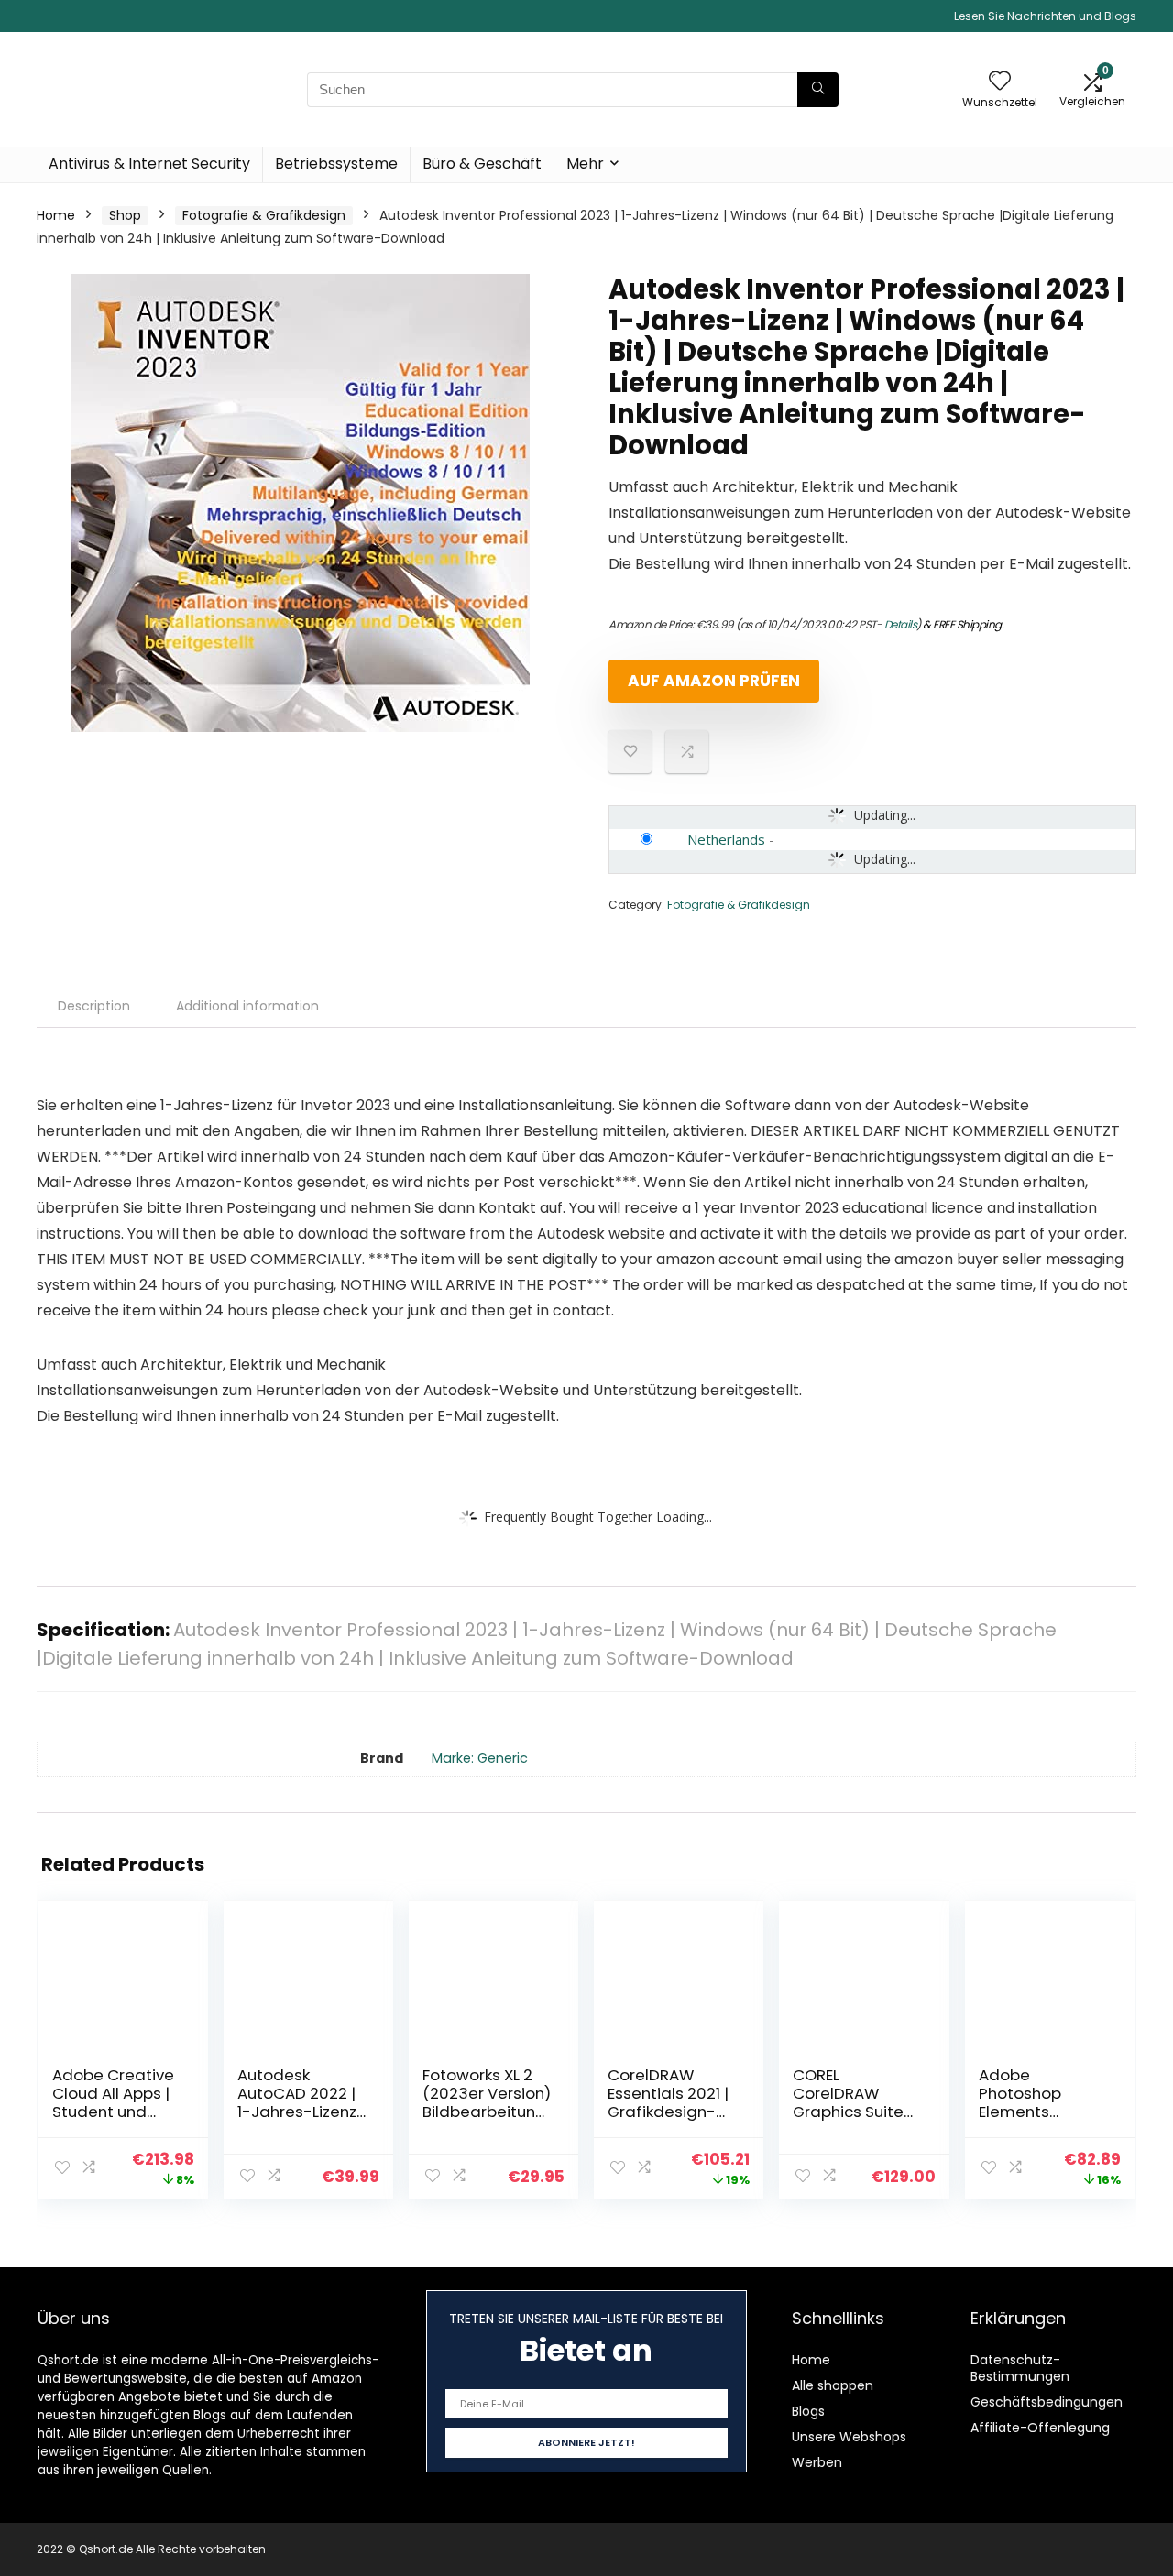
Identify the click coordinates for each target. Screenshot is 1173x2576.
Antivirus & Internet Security (149, 164)
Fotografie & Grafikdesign (264, 215)
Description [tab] (94, 1006)
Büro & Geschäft (482, 164)
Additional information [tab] (247, 1006)
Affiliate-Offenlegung (1040, 2428)
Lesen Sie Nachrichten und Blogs (1045, 16)
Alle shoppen (833, 2385)
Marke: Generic (480, 1758)
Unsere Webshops (849, 2437)
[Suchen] (818, 90)
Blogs (808, 2411)
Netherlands (726, 839)
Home (56, 215)
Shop (125, 215)
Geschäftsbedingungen (1047, 2402)
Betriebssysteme (336, 164)
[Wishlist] (1000, 82)
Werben (817, 2462)
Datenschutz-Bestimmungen (1020, 2368)
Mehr (585, 164)
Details (901, 624)
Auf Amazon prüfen (714, 681)
